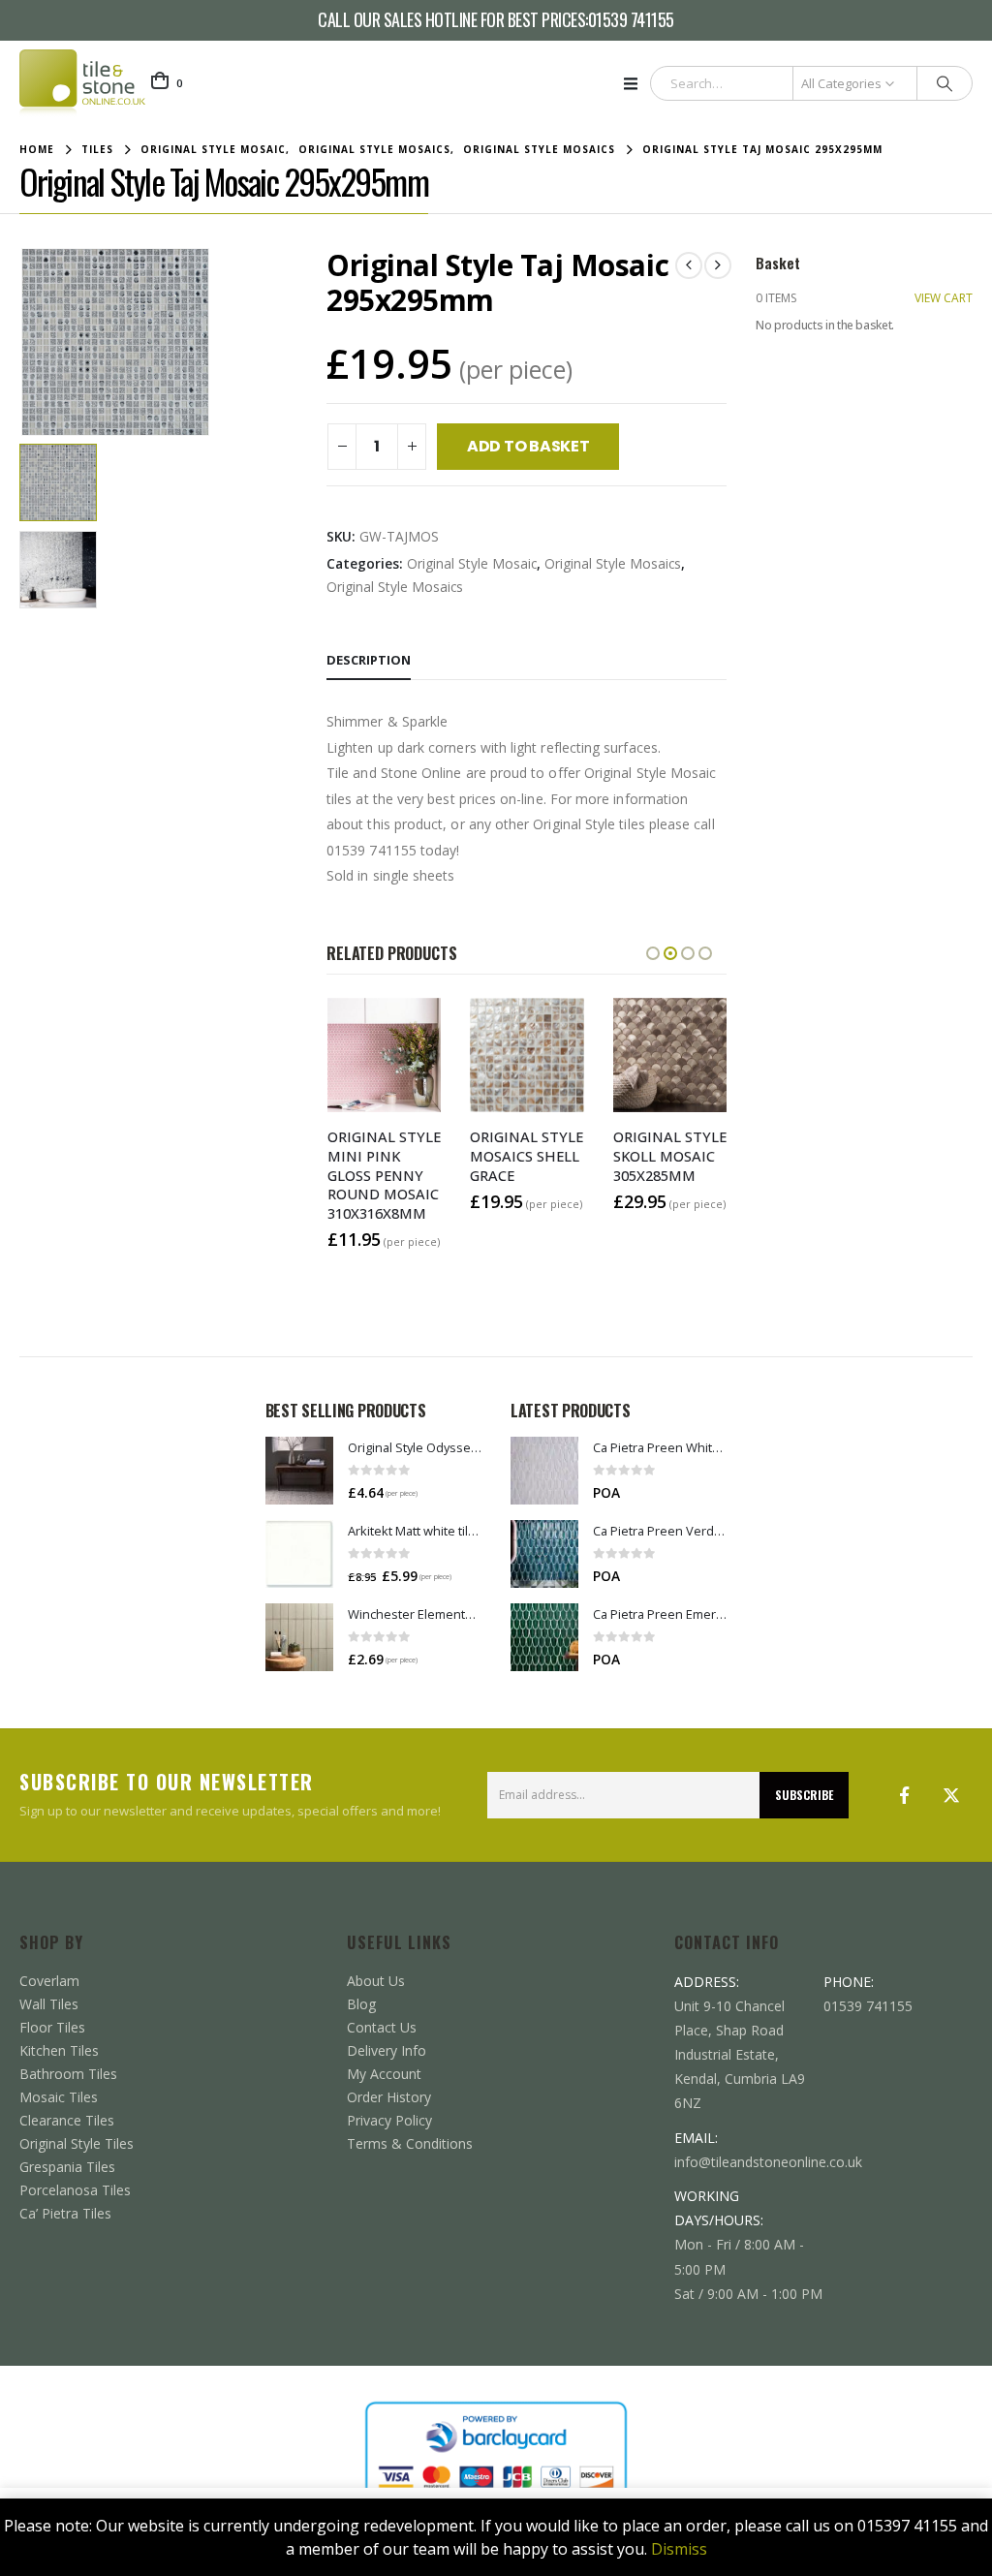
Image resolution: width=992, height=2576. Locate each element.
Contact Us (382, 2027)
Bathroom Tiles (68, 2074)
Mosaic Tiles (59, 2097)
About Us (376, 1981)
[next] (718, 265)
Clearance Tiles (67, 2120)
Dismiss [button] (679, 2549)
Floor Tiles (52, 2027)
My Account (384, 2074)
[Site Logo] (82, 83)
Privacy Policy (389, 2120)
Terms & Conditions (410, 2143)
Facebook (905, 1795)
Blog (361, 2004)
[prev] (689, 265)
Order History (389, 2097)
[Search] (945, 83)
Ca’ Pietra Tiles (65, 2213)
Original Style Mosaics (613, 563)
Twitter (951, 1795)
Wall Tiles (49, 2004)
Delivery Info (387, 2050)
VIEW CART (944, 298)
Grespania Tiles (67, 2167)
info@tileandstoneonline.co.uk (768, 2162)
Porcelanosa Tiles (75, 2190)
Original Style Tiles (77, 2143)
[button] (636, 83)
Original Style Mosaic (472, 563)
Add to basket (528, 446)
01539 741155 (631, 20)
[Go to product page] (299, 1471)
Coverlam (49, 1981)
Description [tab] (369, 660)
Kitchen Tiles (59, 2050)
